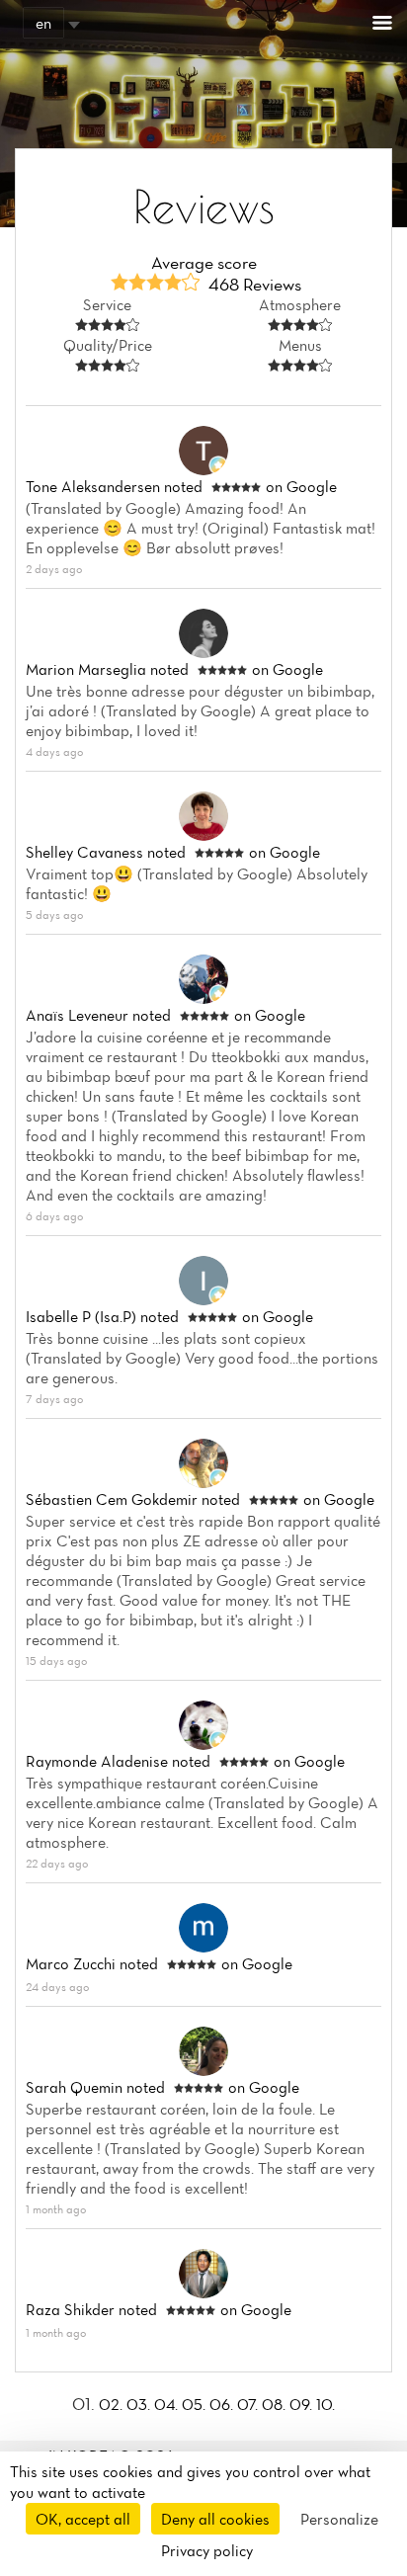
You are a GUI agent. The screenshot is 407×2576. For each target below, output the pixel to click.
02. (113, 2404)
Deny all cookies (215, 2519)
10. (326, 2404)
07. (249, 2404)
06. (223, 2404)
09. (303, 2404)
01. (85, 2404)
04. (168, 2404)
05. (196, 2404)
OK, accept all (83, 2519)
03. (140, 2404)
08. (276, 2404)
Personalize (339, 2519)
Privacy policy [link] (207, 2550)
